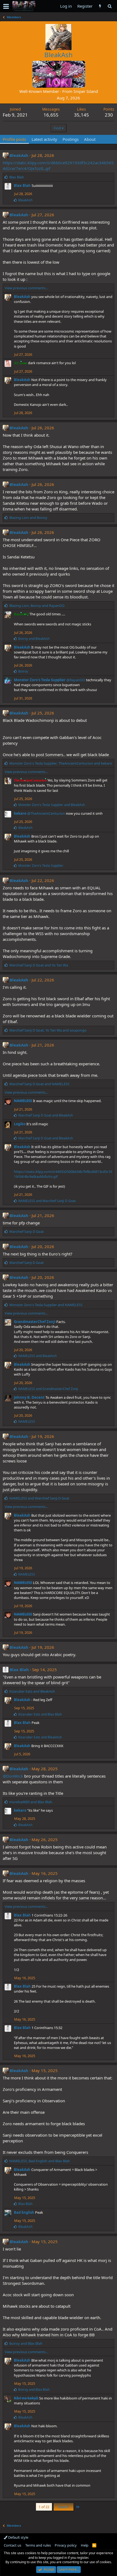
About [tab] (90, 139)
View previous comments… (26, 288)
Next (63, 2507)
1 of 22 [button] (44, 2507)
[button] (6, 6)
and (28, 518)
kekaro (20, 813)
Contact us (13, 2545)
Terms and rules (38, 2545)
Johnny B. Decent (29, 1397)
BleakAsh (19, 155)
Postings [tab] (71, 139)
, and (37, 606)
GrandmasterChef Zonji (35, 1322)
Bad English (24, 2212)
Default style (18, 2537)
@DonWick (13, 1776)
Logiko (20, 1124)
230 (109, 115)
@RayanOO (76, 680)
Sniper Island (86, 91)
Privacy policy (66, 2545)
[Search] (110, 6)
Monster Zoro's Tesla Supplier (40, 680)
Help (85, 2545)
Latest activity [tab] (44, 139)
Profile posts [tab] (14, 139)
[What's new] (100, 6)
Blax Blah (22, 185)
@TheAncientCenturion (46, 813)
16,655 (51, 115)
